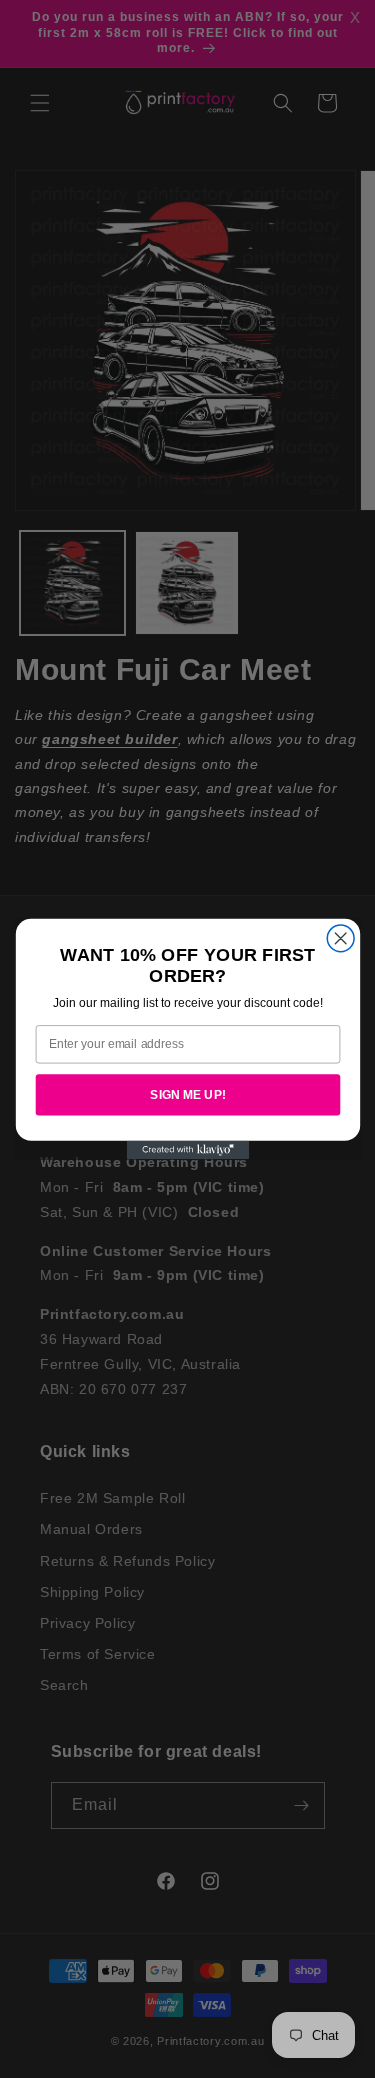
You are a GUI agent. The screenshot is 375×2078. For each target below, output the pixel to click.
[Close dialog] (340, 938)
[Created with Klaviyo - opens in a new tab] (187, 1150)
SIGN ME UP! (188, 1094)
